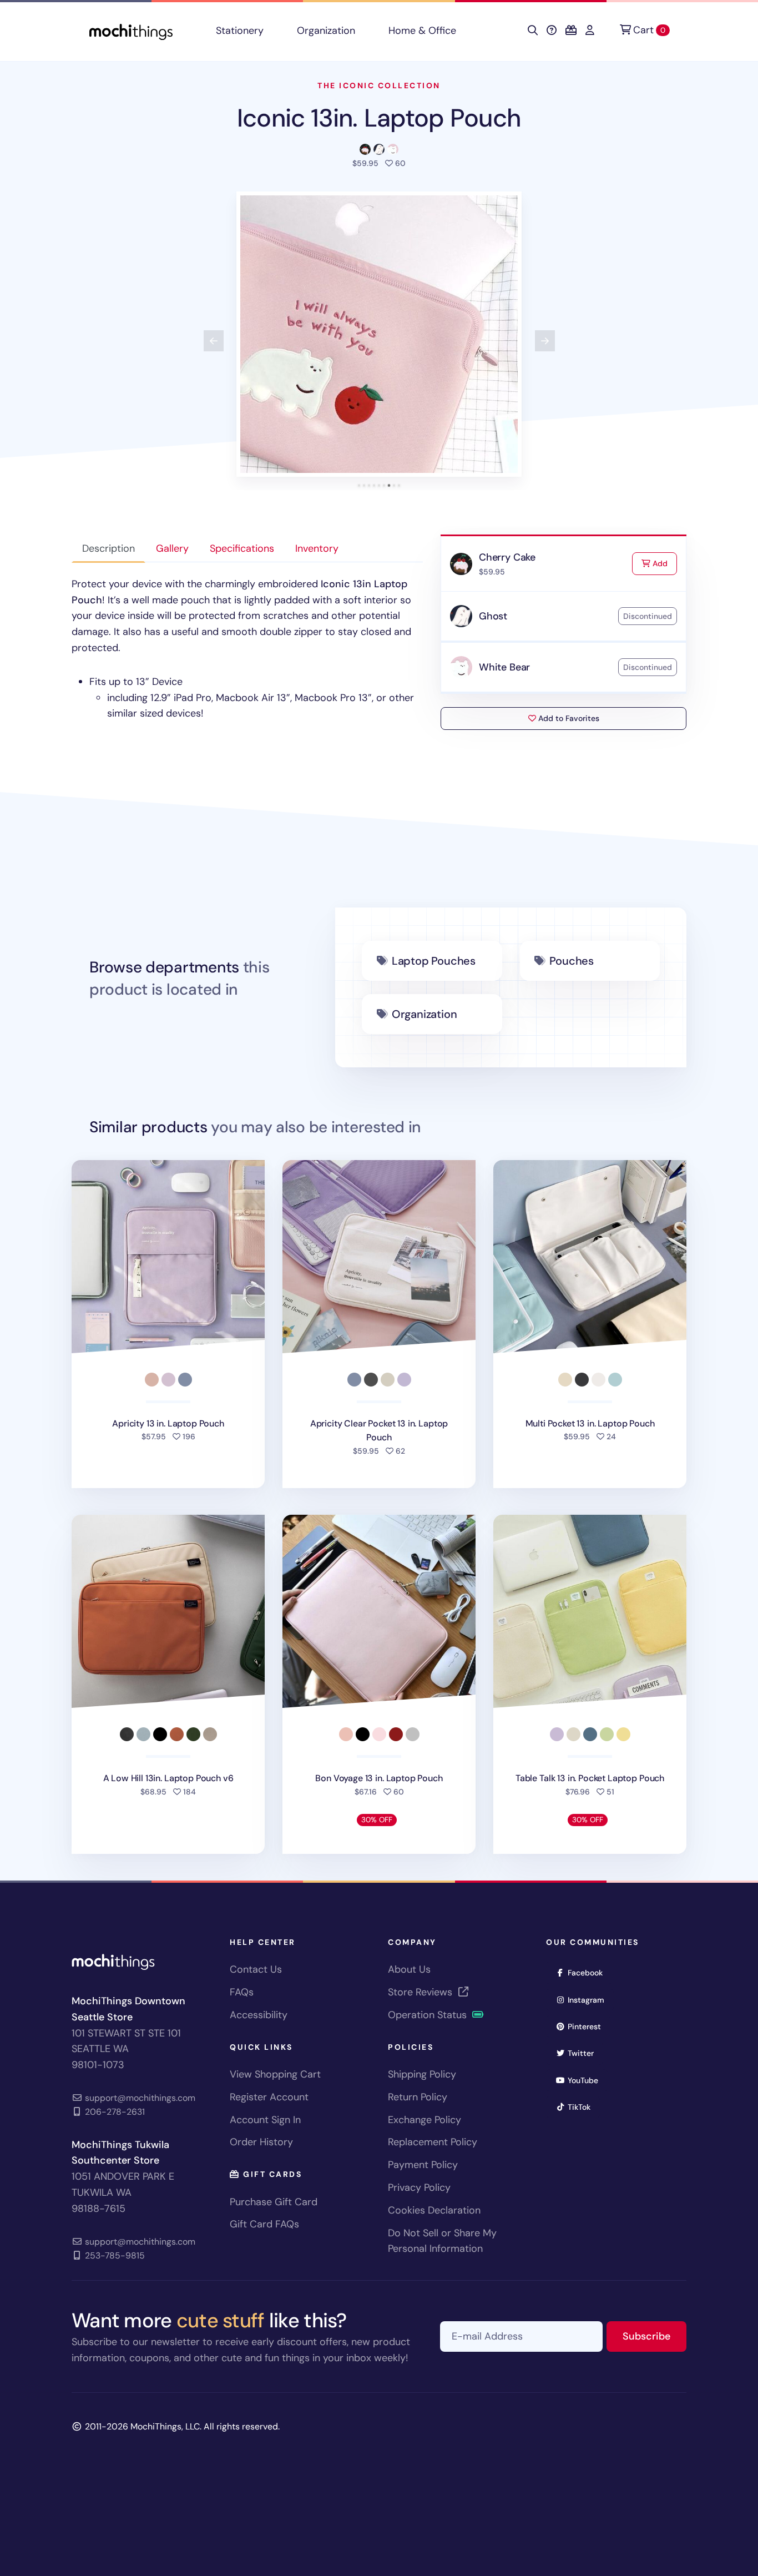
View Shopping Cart (275, 2074)
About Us (409, 1969)
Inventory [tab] (317, 548)
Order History (261, 2142)
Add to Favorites (568, 718)
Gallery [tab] (172, 548)
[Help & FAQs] (552, 31)
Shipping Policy (422, 2074)
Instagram (590, 2000)
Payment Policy (423, 2165)
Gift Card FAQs (264, 2224)
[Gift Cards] (571, 31)
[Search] (533, 31)
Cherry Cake (507, 557)
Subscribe (655, 2336)
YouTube (587, 2080)
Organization (326, 31)
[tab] (359, 485)
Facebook (589, 1972)
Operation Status (429, 2015)
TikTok (583, 2107)
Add (664, 563)
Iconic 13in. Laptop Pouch (379, 118)
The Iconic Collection (379, 85)
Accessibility (259, 2015)
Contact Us (256, 1969)
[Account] (590, 31)
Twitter (584, 2053)
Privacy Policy (419, 2187)
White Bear (504, 667)
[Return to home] (131, 31)
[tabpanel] (247, 649)
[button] (379, 334)
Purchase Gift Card (274, 2202)
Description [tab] (108, 548)
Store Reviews (421, 1992)
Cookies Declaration (434, 2210)
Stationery (240, 31)
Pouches (572, 961)
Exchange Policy (425, 2120)
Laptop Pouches (434, 961)
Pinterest (588, 2026)
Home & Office (422, 31)
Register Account (269, 2097)
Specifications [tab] (242, 548)
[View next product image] (545, 341)
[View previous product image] (214, 341)
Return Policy (418, 2097)
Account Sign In (265, 2120)
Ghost (493, 616)
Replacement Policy (433, 2142)
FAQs (242, 1992)
